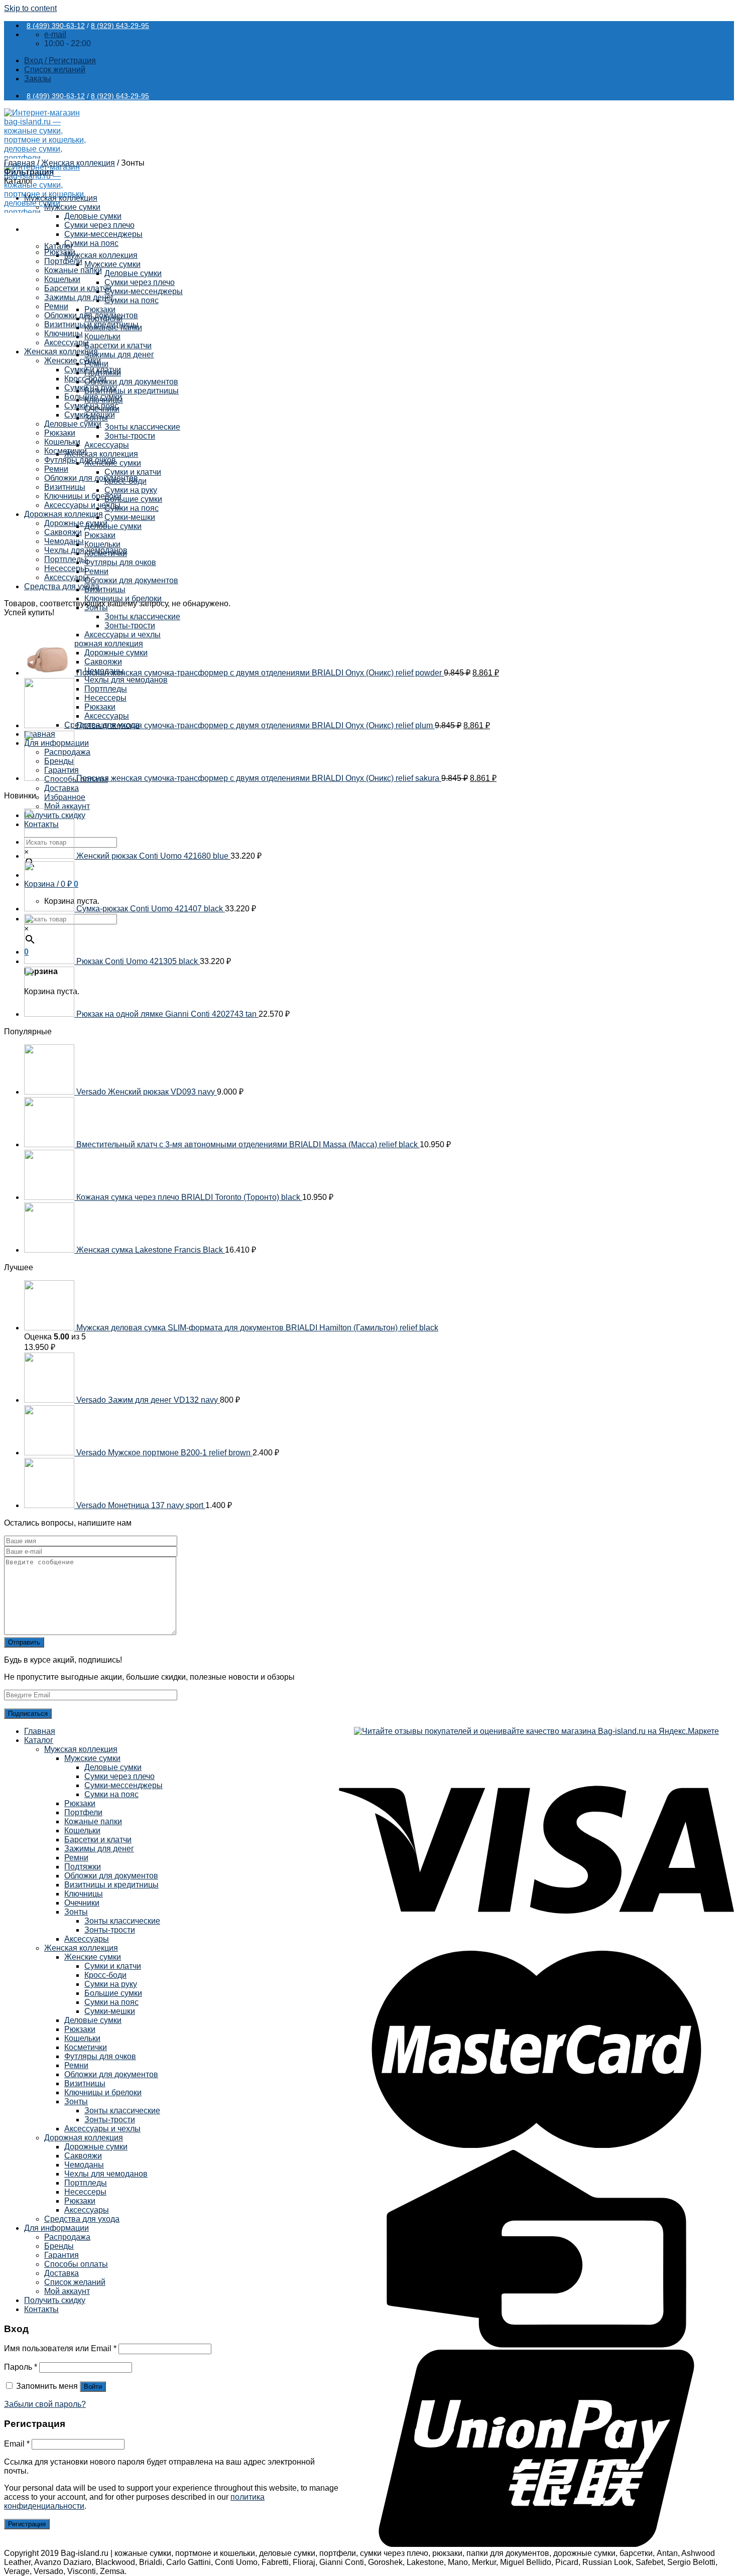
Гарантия (61, 2255)
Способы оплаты (76, 2264)
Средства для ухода (62, 586)
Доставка (61, 788)
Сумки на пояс (132, 300)
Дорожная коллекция (64, 514)
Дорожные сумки (76, 523)
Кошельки (102, 336)
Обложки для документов (131, 382)
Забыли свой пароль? (45, 2404)
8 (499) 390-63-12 (56, 26)
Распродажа (67, 2237)
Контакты (41, 2309)
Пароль (21, 2367)
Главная (20, 163)
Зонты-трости (130, 436)
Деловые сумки (133, 273)
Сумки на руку (131, 490)
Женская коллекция (101, 454)
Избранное (65, 797)
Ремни (96, 571)
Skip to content (30, 8)
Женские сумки (73, 361)
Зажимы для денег (119, 355)
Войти (93, 2387)
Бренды (59, 2246)
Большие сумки (133, 499)
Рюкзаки (100, 309)
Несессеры (65, 568)
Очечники (82, 1903)
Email (17, 2444)
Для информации (56, 2228)
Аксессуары (107, 445)
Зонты (76, 1912)
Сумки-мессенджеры (144, 291)
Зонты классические (142, 427)
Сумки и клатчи (133, 472)
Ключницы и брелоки (123, 598)
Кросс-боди (85, 379)
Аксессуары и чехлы (82, 505)
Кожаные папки (73, 270)
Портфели (63, 261)
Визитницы (105, 589)
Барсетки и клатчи (118, 346)
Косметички (66, 451)
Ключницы (64, 333)
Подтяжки (83, 1867)
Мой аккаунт (67, 806)
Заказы (38, 79)
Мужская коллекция (101, 255)
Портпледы (66, 559)
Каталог (39, 1740)
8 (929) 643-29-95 (120, 26)
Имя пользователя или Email (60, 2348)
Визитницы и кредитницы (132, 391)
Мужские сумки (112, 264)
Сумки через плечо (140, 282)
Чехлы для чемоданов (86, 550)
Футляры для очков (120, 562)
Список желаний (75, 2282)
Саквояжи (63, 532)
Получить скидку (55, 2300)
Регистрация (27, 2524)
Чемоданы (64, 541)
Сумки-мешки (130, 517)
